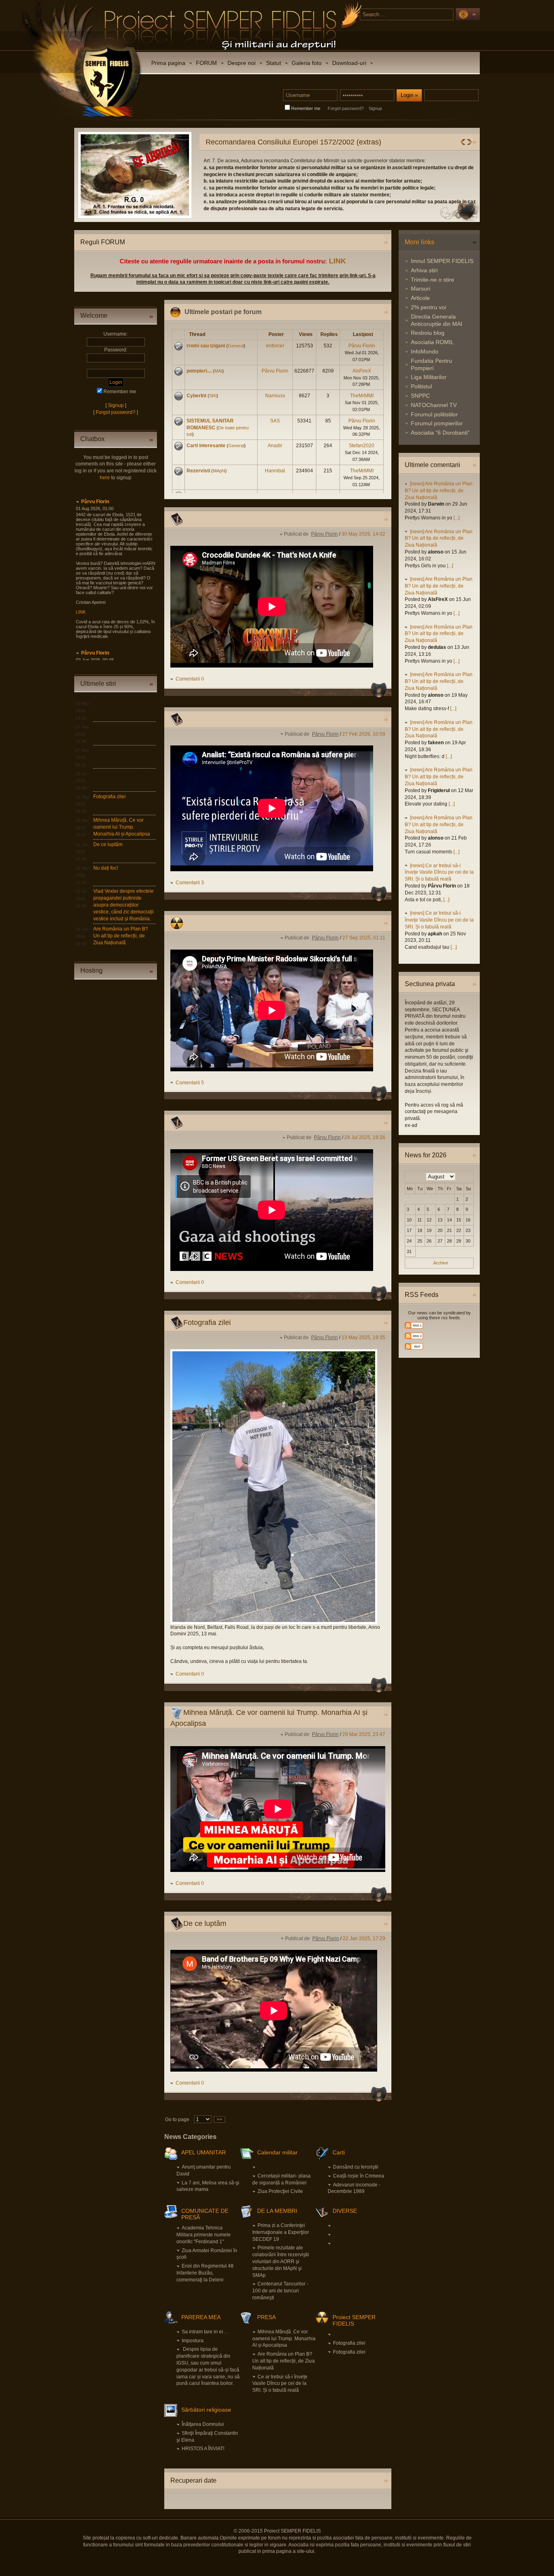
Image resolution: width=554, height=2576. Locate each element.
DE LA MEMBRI (277, 2211)
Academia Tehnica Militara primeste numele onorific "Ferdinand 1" (204, 2235)
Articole (420, 298)
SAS (275, 421)
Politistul (421, 386)
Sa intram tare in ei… (205, 2332)
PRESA (266, 2317)
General (236, 346)
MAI (218, 371)
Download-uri (349, 63)
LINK (337, 261)
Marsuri (421, 289)
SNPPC (420, 396)
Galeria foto (307, 63)
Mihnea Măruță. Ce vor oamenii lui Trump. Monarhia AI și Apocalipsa (122, 827)
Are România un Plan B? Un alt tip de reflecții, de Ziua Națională (121, 936)
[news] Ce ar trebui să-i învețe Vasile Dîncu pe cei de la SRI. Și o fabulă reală (439, 872)
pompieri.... (199, 371)
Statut (274, 63)
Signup (375, 108)
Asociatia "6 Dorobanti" (440, 433)
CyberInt (196, 396)
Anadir (275, 446)
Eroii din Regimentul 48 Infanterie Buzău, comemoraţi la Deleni (205, 2273)
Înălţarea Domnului (203, 2424)
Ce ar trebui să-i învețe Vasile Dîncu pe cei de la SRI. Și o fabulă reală (280, 2384)
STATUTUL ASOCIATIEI (268, 181)
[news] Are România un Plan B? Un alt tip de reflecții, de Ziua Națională (439, 491)
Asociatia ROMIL (432, 342)
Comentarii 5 (190, 1083)
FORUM (206, 63)
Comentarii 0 (190, 679)
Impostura (193, 2341)
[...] (456, 518)
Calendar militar (277, 2152)
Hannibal (275, 471)
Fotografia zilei (110, 797)
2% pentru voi (428, 307)
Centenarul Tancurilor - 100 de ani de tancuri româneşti (280, 2291)
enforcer (275, 346)
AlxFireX (362, 371)
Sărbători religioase (206, 2410)
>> (219, 2119)
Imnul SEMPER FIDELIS (442, 261)
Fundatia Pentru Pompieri (432, 364)
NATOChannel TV (434, 405)
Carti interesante (206, 446)
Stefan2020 (362, 446)
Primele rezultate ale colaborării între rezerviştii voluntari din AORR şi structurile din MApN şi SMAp (281, 2261)
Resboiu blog (428, 333)
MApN (219, 471)
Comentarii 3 (190, 883)
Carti (339, 2152)
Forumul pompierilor (437, 423)
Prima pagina (168, 63)
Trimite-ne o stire (433, 280)
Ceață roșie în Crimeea (359, 2176)
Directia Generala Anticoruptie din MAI (437, 320)
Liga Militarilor (429, 377)
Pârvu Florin (95, 502)
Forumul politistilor (434, 414)
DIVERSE (345, 2211)
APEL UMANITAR (204, 2152)
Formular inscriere (261, 188)
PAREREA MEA (201, 2317)
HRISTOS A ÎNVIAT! (203, 2449)
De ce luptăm (108, 844)
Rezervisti (198, 471)
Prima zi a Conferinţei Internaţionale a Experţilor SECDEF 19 (281, 2232)
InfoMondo (425, 351)
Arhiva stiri (424, 270)
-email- (264, 209)
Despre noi (242, 63)
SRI (213, 396)
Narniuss (275, 396)
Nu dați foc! (106, 868)
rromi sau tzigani (206, 346)
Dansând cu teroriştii (356, 2167)
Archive (441, 1263)
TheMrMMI (362, 396)
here (105, 478)
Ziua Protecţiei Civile (280, 2191)
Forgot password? (346, 108)
